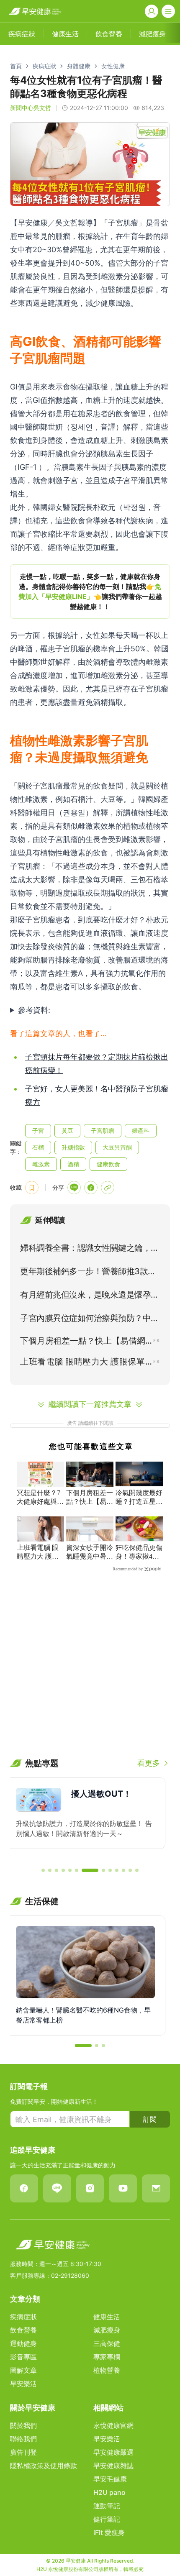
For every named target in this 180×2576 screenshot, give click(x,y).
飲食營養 (23, 2330)
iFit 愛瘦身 (109, 2532)
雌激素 (41, 1164)
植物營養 (107, 2370)
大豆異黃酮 (117, 1147)
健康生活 (107, 2317)
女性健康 (113, 66)
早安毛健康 (110, 2479)
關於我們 (23, 2425)
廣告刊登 (23, 2452)
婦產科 (141, 1131)
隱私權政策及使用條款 (44, 2466)
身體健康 (79, 66)
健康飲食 (108, 1164)
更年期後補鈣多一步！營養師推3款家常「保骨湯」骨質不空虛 (88, 1273)
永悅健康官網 (113, 2425)
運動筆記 (107, 2506)
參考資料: (34, 1010)
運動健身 (23, 2343)
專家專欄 (107, 2357)
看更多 (149, 1763)
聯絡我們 (23, 2439)
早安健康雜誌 (113, 2466)
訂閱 (150, 2119)
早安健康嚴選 (113, 2452)
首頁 (16, 66)
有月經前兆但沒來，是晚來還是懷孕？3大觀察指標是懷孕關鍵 (90, 1296)
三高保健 (107, 2343)
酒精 (73, 1164)
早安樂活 (23, 2384)
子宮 (38, 1131)
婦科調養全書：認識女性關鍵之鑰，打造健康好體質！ (90, 1250)
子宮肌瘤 (103, 1131)
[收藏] (32, 1188)
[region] (90, 592)
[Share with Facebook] (91, 1188)
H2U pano (109, 2492)
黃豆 (67, 1131)
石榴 (38, 1147)
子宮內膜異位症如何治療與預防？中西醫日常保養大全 (90, 1320)
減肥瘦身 (107, 2330)
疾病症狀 (44, 66)
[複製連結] (108, 1188)
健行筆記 (107, 2519)
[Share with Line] (74, 1188)
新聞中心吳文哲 (31, 108)
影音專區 (23, 2357)
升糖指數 (73, 1147)
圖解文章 (23, 2370)
